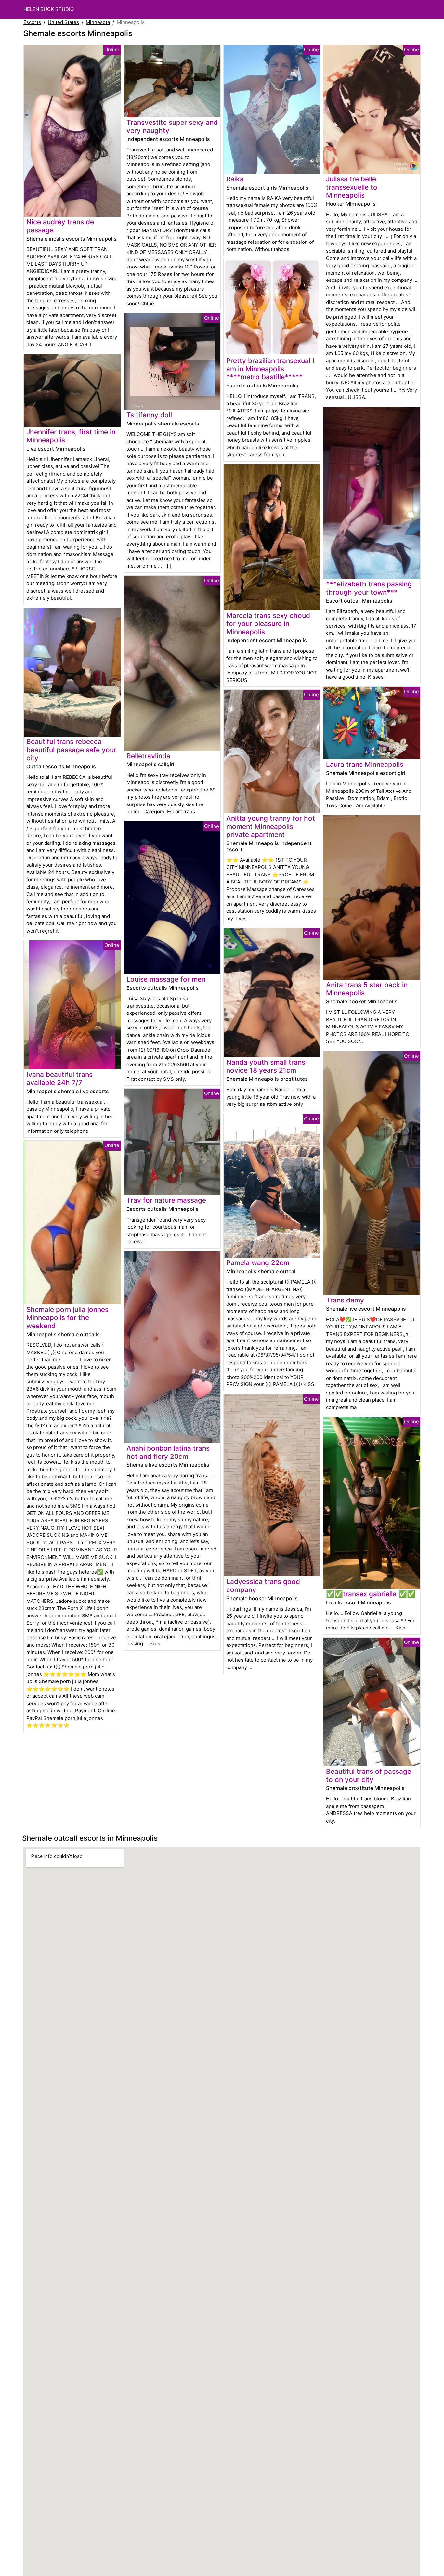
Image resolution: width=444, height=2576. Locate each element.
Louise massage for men (166, 979)
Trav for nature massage (166, 1200)
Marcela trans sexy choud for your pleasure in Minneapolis (268, 624)
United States (63, 22)
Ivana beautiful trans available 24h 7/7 (59, 1079)
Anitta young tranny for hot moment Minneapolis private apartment (271, 826)
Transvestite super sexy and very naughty (172, 126)
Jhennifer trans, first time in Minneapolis (71, 436)
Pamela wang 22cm (258, 1263)
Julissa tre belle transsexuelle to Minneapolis (352, 187)
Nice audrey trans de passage (60, 226)
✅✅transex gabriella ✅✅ (371, 1594)
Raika (235, 179)
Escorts (32, 22)
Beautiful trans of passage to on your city (369, 1775)
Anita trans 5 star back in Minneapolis (367, 989)
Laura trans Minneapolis (365, 764)
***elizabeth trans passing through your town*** (369, 588)
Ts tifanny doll (149, 415)
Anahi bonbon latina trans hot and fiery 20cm (168, 1452)
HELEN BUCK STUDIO (49, 9)
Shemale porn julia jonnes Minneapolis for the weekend (67, 1318)
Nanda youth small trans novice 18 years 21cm (266, 1066)
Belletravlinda (148, 756)
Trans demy (345, 1300)
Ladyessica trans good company (263, 1586)
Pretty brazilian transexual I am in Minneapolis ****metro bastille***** (270, 369)
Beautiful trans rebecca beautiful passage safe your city (71, 750)
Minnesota (98, 22)
